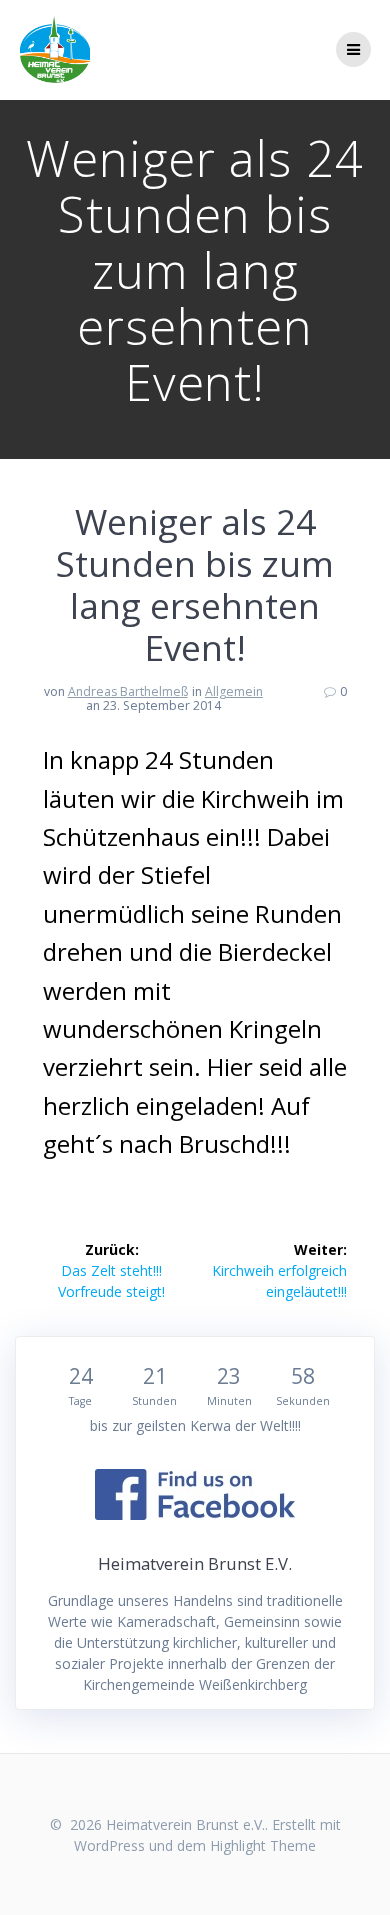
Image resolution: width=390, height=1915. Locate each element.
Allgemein (234, 691)
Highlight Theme (263, 1845)
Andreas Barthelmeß (128, 691)
